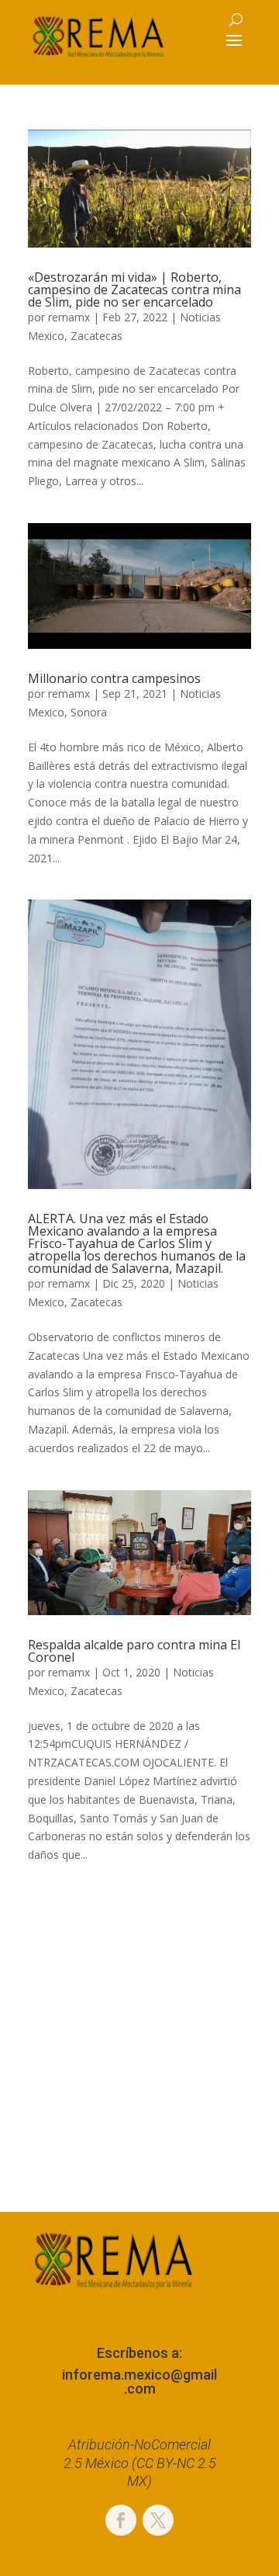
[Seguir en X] (158, 2520)
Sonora (89, 712)
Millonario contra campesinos (114, 678)
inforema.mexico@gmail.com (139, 2382)
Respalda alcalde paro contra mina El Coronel (134, 1651)
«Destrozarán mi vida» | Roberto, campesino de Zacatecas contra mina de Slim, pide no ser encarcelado (134, 289)
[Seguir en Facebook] (121, 2520)
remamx (69, 317)
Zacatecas (96, 336)
